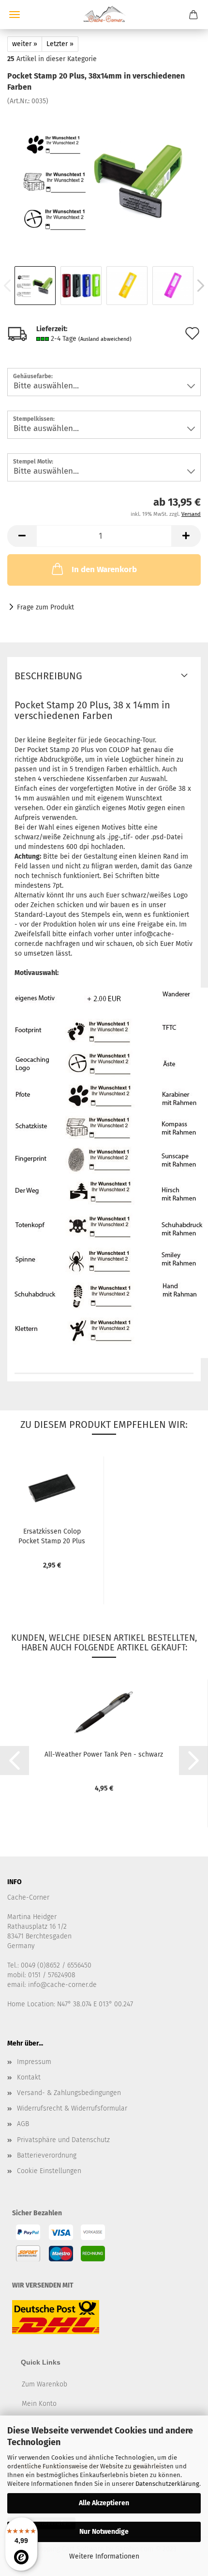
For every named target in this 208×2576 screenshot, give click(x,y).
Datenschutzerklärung (167, 2484)
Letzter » (60, 44)
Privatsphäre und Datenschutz (63, 2140)
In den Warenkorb (104, 569)
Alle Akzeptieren (104, 2503)
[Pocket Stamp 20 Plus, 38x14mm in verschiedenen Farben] (104, 178)
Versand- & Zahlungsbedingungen (69, 2093)
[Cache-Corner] (104, 15)
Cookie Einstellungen (49, 2171)
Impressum (34, 2062)
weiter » (25, 44)
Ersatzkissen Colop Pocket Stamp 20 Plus (52, 1536)
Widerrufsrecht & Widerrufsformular (72, 2108)
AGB (23, 2124)
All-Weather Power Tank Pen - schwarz (104, 1754)
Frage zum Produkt (45, 607)
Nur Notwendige (104, 2532)
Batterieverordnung (47, 2155)
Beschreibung (48, 676)
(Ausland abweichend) (105, 339)
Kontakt (29, 2077)
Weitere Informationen (104, 2556)
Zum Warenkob (45, 2384)
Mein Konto (39, 2404)
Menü (15, 15)
